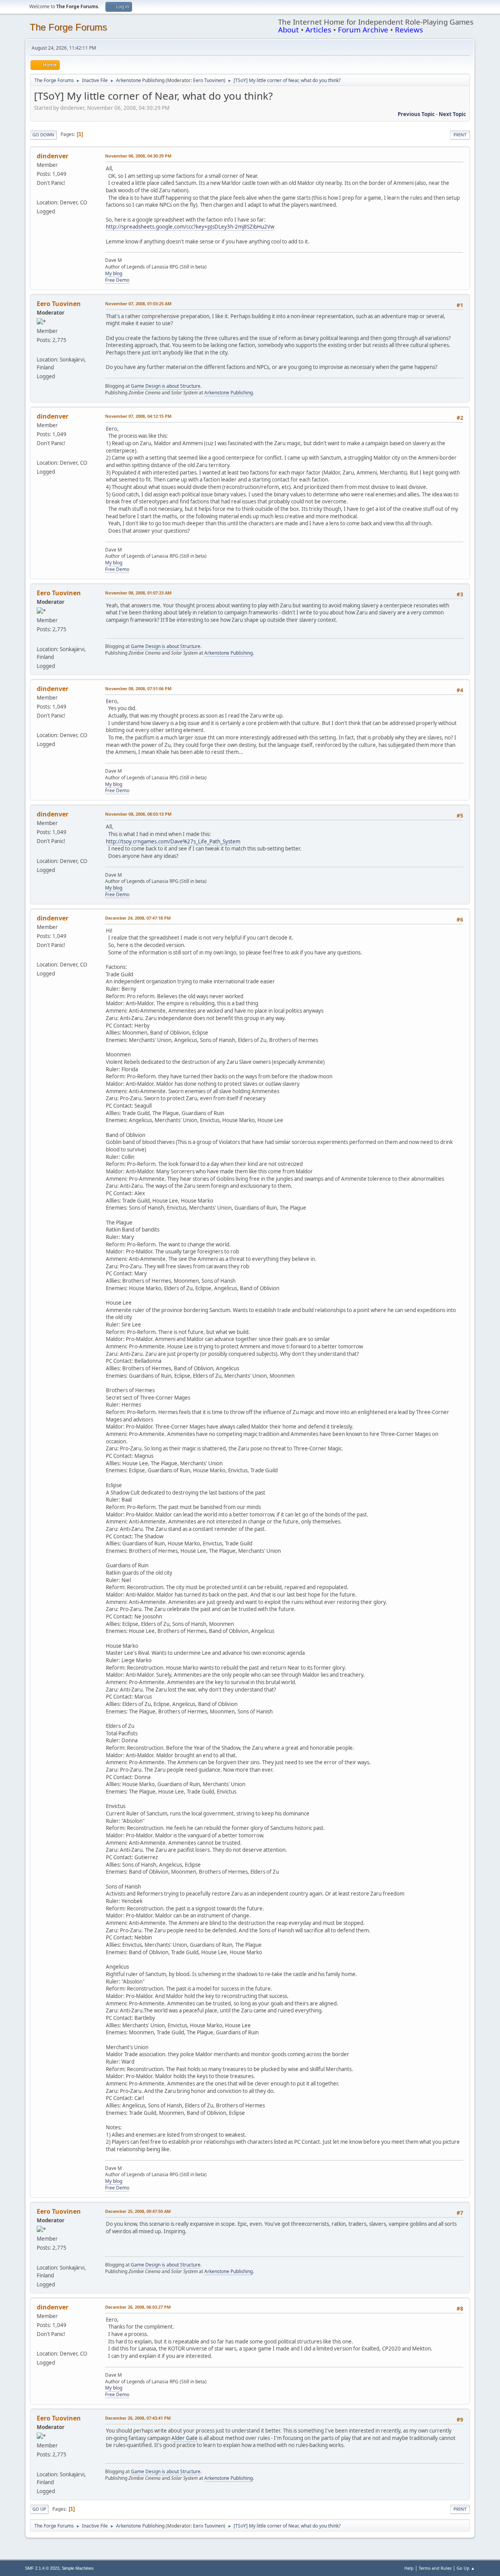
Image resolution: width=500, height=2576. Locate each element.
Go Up (39, 2509)
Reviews (409, 30)
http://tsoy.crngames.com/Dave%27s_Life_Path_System (173, 841)
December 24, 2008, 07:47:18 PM (138, 918)
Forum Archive (363, 30)
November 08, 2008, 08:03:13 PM (138, 814)
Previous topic (416, 114)
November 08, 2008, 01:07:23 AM (138, 593)
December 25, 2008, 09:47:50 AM (138, 2211)
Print (460, 135)
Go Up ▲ (466, 2568)
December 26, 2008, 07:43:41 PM (138, 2418)
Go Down (43, 135)
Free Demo (117, 280)
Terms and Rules (435, 2568)
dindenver (53, 156)
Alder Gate (185, 2438)
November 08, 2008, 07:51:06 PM (138, 688)
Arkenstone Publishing (229, 393)
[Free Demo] (40, 193)
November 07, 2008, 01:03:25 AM (138, 303)
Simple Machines (78, 2568)
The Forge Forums (68, 27)
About (288, 30)
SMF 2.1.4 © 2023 (42, 2568)
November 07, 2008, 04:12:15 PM (138, 416)
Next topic (452, 114)
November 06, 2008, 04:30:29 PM (138, 156)
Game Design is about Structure (166, 386)
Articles (318, 30)
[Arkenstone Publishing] (40, 350)
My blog (114, 273)
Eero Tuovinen (208, 80)
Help (409, 2568)
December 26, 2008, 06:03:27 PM (138, 2307)
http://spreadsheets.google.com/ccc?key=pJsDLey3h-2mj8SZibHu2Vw (190, 227)
